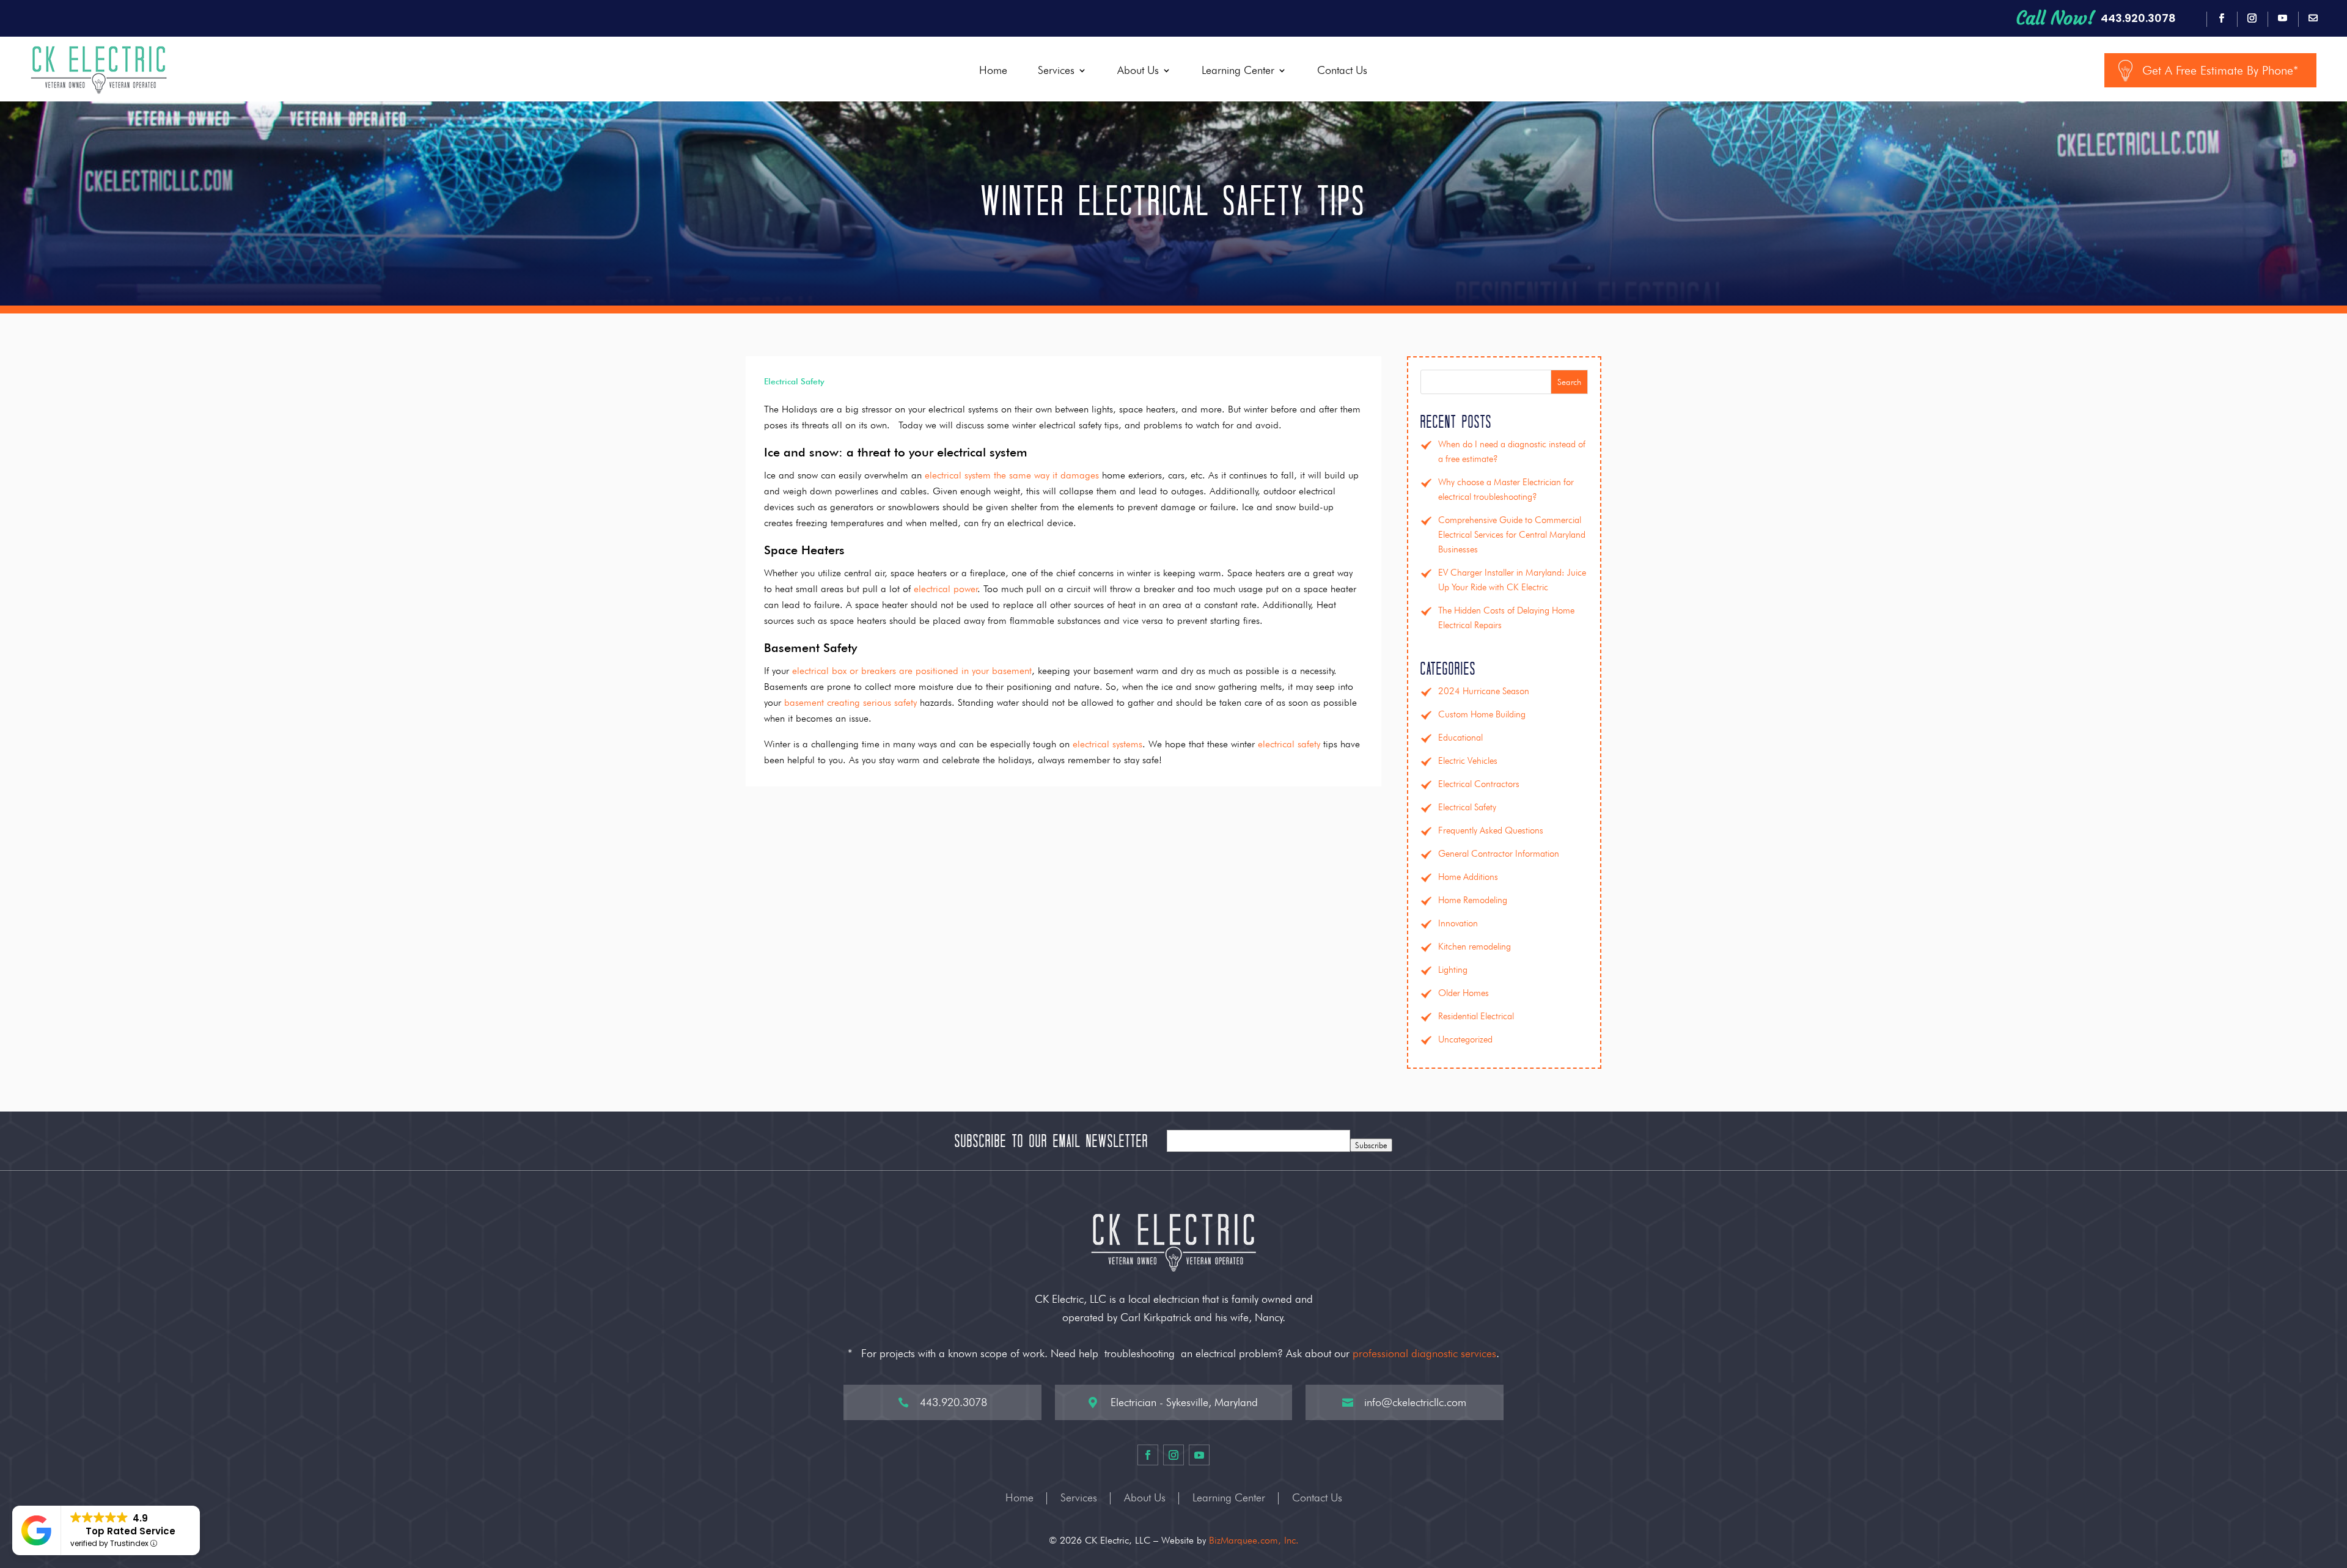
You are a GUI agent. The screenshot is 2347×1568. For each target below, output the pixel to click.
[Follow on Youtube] (2283, 18)
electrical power (946, 589)
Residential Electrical (1476, 1016)
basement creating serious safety (850, 702)
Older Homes (1464, 993)
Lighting (1453, 970)
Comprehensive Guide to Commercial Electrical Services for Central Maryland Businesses (1512, 535)
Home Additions (1468, 877)
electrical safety (1289, 744)
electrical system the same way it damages (1012, 475)
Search (1569, 382)
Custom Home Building (1482, 714)
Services (1056, 70)
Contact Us (1342, 70)
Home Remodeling (1473, 900)
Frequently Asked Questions (1491, 830)
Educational (1460, 738)
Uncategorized (1465, 1039)
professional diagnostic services (1424, 1353)
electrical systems (1107, 744)
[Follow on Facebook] (2222, 18)
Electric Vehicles (1468, 761)
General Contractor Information (1499, 854)
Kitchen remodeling (1475, 947)
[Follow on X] (2313, 18)
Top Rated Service (130, 1531)
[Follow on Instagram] (2252, 18)
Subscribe (1371, 1145)
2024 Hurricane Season (1484, 691)
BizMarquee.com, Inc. (1254, 1540)
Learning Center (1238, 70)
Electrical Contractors (1479, 784)
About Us (1138, 70)
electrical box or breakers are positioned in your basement (912, 671)
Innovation (1458, 923)
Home (993, 70)
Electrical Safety (794, 381)
